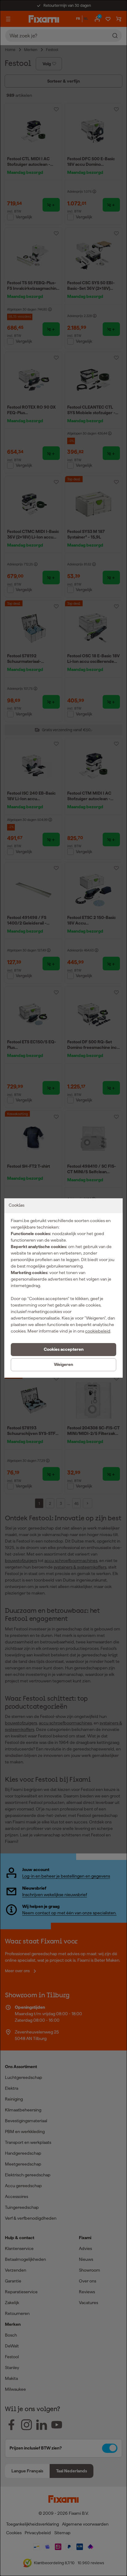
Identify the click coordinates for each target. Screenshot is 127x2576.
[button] (63, 1350)
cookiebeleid (98, 1331)
